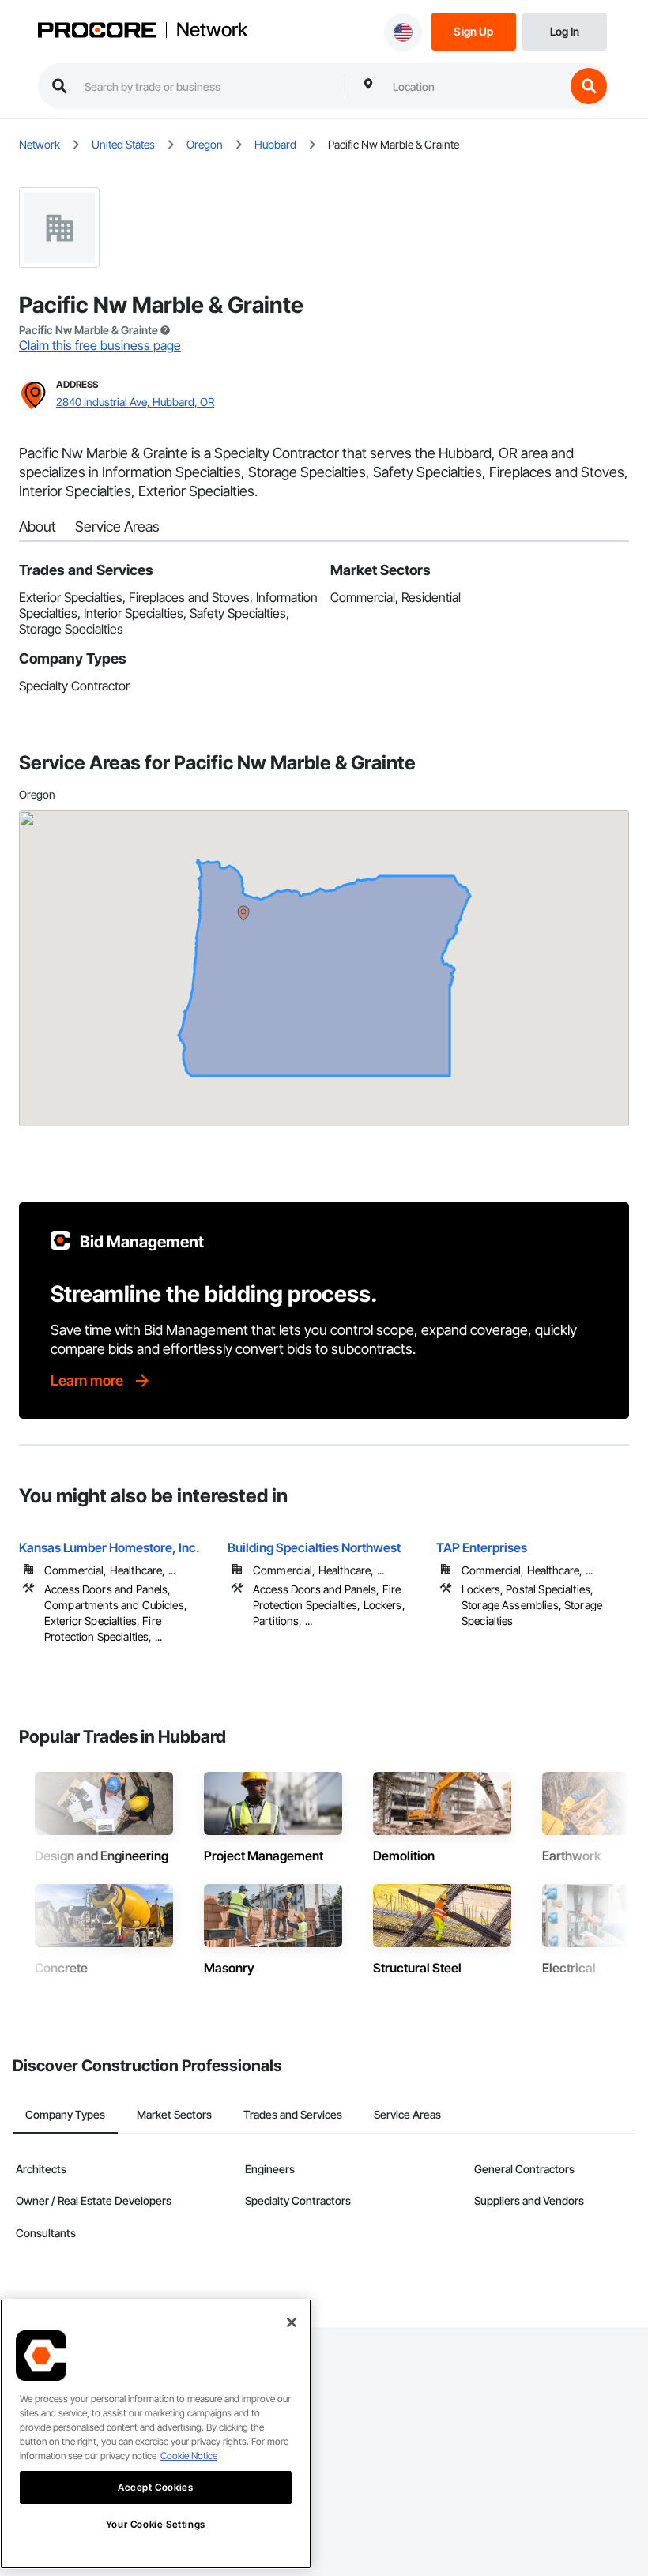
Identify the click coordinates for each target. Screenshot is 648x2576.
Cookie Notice (189, 2456)
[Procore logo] (97, 32)
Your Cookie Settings (156, 2524)
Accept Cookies (155, 2487)
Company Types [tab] (65, 2114)
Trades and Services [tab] (293, 2114)
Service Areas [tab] (407, 2114)
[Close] (292, 2322)
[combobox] (475, 86)
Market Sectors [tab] (174, 2114)
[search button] (589, 86)
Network (212, 30)
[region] (156, 2434)
